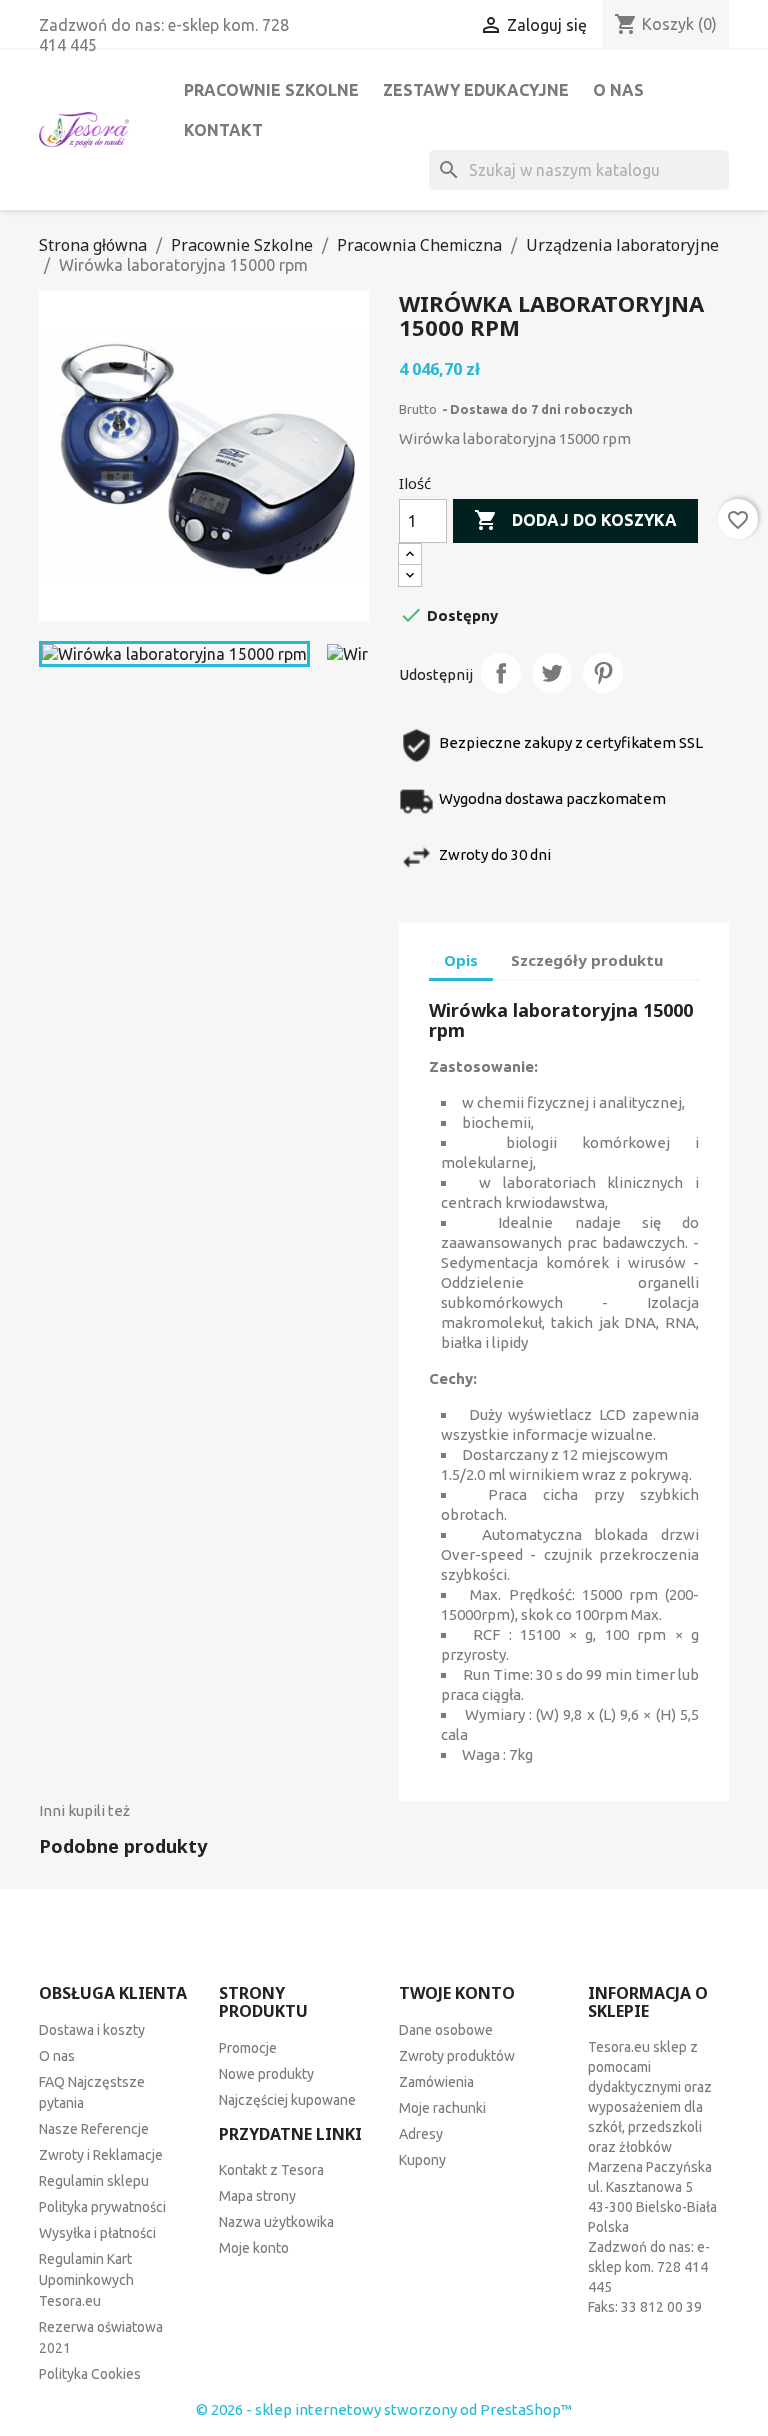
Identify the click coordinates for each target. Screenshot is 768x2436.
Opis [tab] (461, 960)
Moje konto (254, 2248)
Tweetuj (552, 673)
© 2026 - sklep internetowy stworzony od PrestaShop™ (384, 2409)
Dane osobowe (446, 2030)
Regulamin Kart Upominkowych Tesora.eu (86, 2280)
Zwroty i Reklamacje (101, 2155)
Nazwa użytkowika (276, 2222)
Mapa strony (257, 2196)
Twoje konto (457, 1993)
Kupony (422, 2160)
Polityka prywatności (102, 2207)
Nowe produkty (266, 2074)
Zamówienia (436, 2082)
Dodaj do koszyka (575, 520)
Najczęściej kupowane (287, 2100)
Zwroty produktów (457, 2056)
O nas (618, 90)
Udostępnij (501, 673)
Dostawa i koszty (92, 2030)
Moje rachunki (442, 2108)
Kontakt (223, 130)
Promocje (248, 2048)
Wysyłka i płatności (97, 2233)
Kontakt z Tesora (271, 2170)
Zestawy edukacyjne (476, 90)
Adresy (421, 2134)
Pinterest (603, 673)
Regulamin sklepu (94, 2181)
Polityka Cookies (90, 2374)
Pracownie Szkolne (271, 90)
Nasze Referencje (94, 2129)
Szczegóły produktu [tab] (587, 960)
